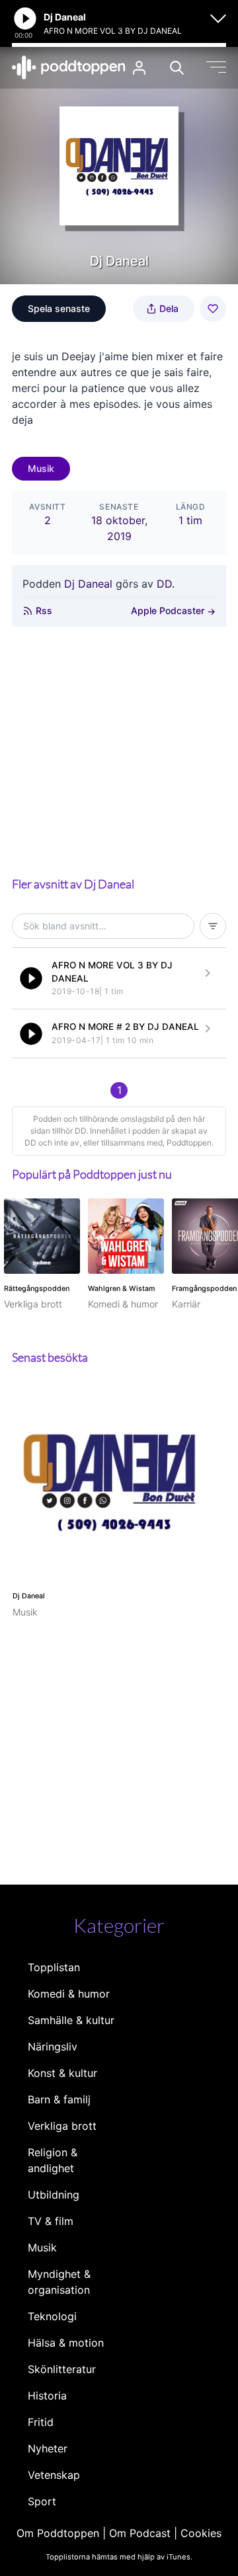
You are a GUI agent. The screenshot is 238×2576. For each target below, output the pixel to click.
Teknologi (52, 2316)
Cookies (201, 2533)
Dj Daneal (88, 584)
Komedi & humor (69, 1994)
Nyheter (48, 2448)
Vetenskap (54, 2475)
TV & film (51, 2221)
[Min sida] (139, 68)
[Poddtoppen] (69, 67)
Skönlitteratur (62, 2369)
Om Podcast (140, 2533)
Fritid (41, 2422)
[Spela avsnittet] (31, 978)
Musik (41, 468)
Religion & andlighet (53, 2160)
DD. (166, 584)
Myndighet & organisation (59, 2282)
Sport (42, 2501)
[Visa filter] (213, 926)
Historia (47, 2396)
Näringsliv (53, 2047)
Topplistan (54, 1967)
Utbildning (54, 2195)
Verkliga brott (62, 2126)
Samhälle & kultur (71, 2020)
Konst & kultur (62, 2073)
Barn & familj (59, 2099)
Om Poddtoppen (58, 2533)
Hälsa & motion (66, 2343)
